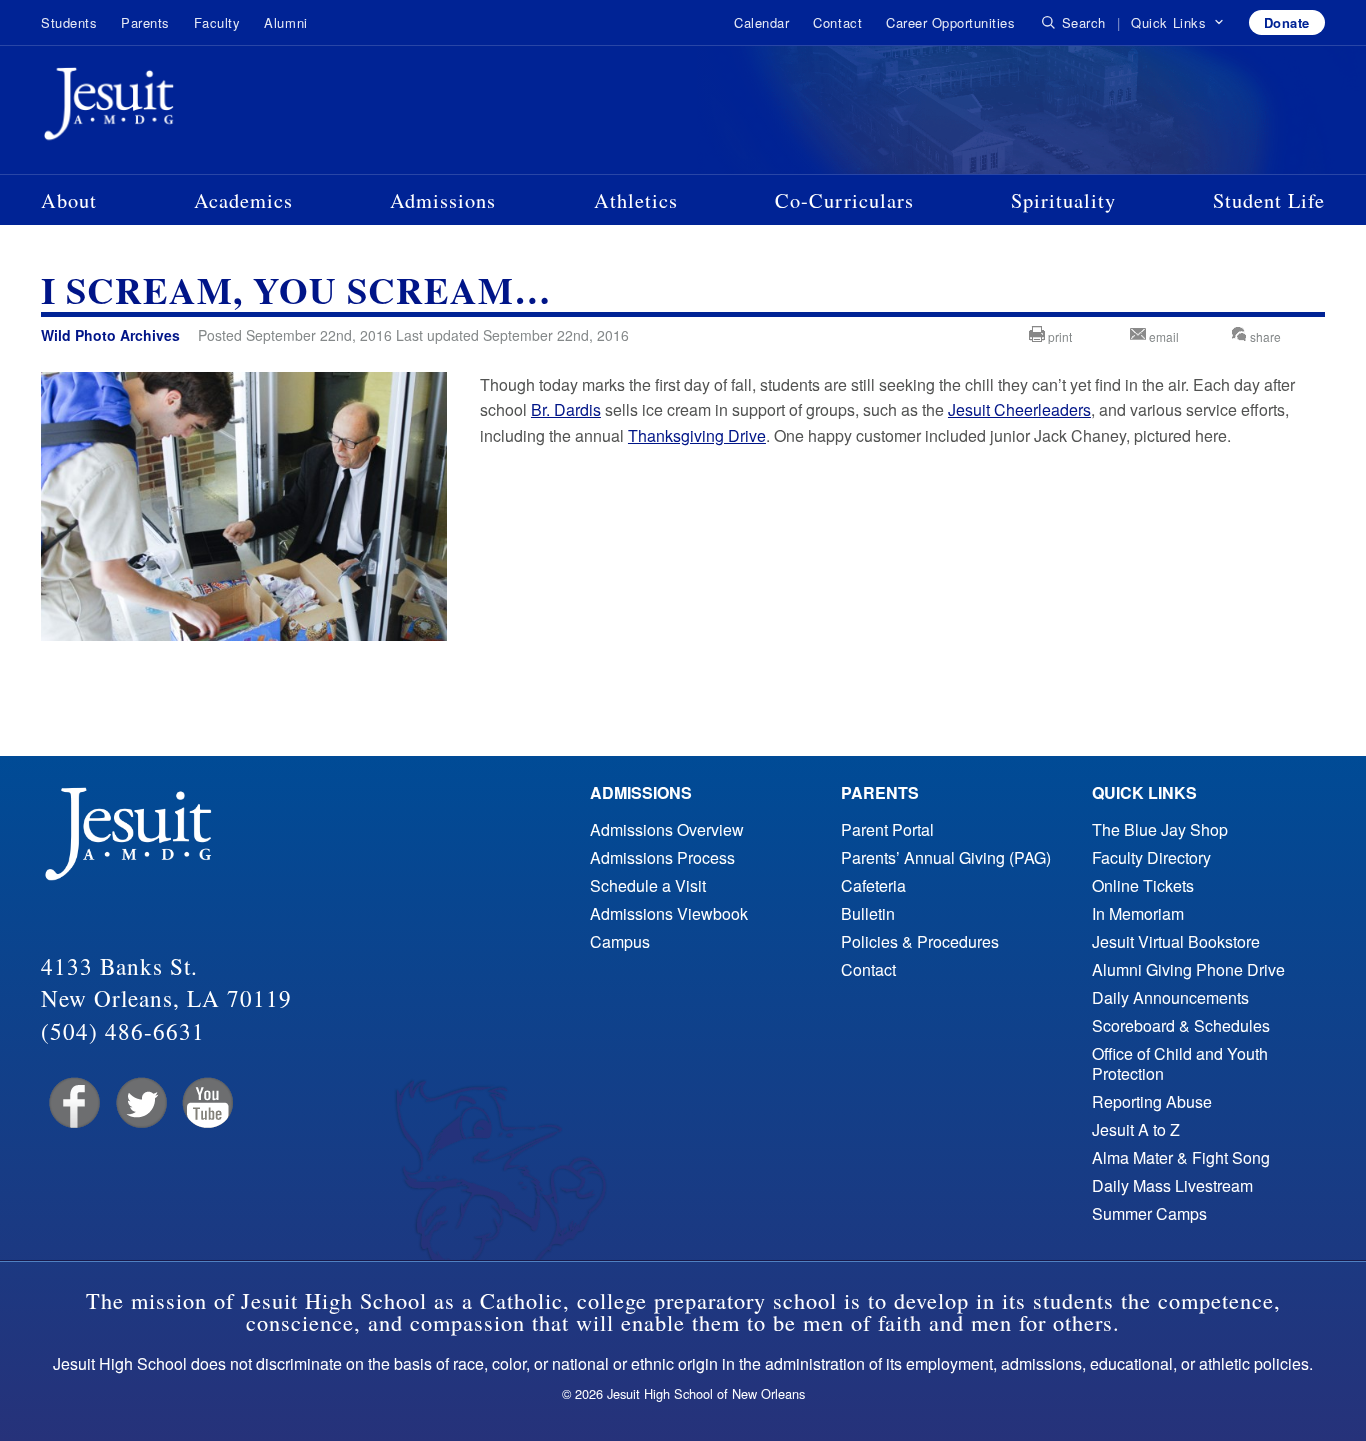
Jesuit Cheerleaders (1019, 409)
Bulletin (868, 913)
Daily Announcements (1170, 997)
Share (1264, 336)
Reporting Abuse (1152, 1101)
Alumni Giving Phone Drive (1188, 969)
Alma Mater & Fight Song (1181, 1157)
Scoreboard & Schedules (1181, 1025)
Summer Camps (1149, 1213)
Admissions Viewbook (669, 913)
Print (1058, 336)
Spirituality (1063, 200)
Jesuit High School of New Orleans (181, 108)
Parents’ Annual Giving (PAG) (946, 857)
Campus (620, 941)
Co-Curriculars (844, 200)
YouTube (206, 1103)
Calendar (761, 22)
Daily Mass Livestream (1172, 1185)
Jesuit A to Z (1136, 1129)
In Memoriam (1138, 913)
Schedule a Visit (648, 885)
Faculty (217, 22)
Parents (145, 22)
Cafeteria (873, 885)
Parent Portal (887, 829)
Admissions (443, 200)
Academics (243, 200)
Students (69, 22)
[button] (1177, 23)
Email (1162, 336)
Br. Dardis (566, 409)
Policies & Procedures (920, 941)
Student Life (1269, 200)
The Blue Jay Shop (1160, 829)
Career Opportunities (950, 22)
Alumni (285, 22)
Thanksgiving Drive (697, 435)
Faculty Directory (1151, 857)
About (69, 200)
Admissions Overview (667, 829)
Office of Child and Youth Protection (1180, 1063)
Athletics (636, 200)
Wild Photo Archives (110, 335)
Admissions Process (662, 857)
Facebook (72, 1103)
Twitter (139, 1103)
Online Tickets (1143, 885)
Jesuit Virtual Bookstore (1176, 941)
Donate (1287, 22)
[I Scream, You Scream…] (244, 634)
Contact (837, 22)
